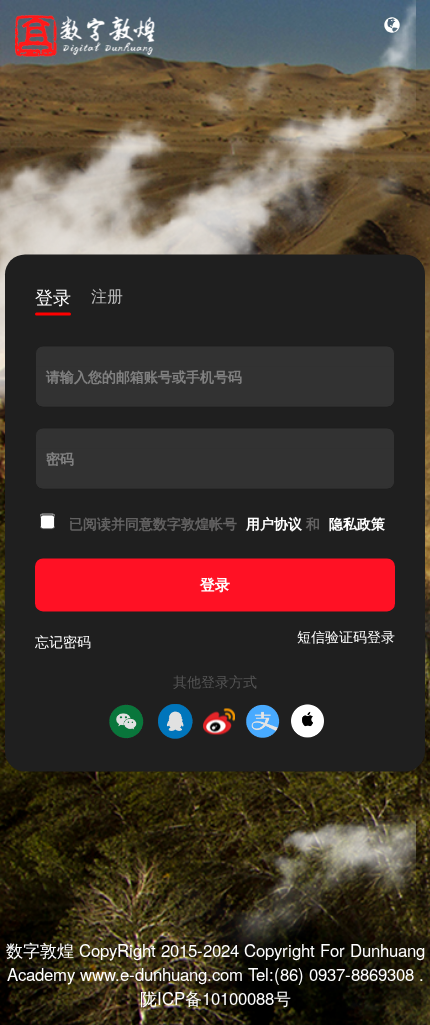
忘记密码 (63, 641)
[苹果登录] (307, 721)
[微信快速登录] (126, 721)
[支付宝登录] (263, 721)
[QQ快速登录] (175, 721)
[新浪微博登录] (219, 721)
